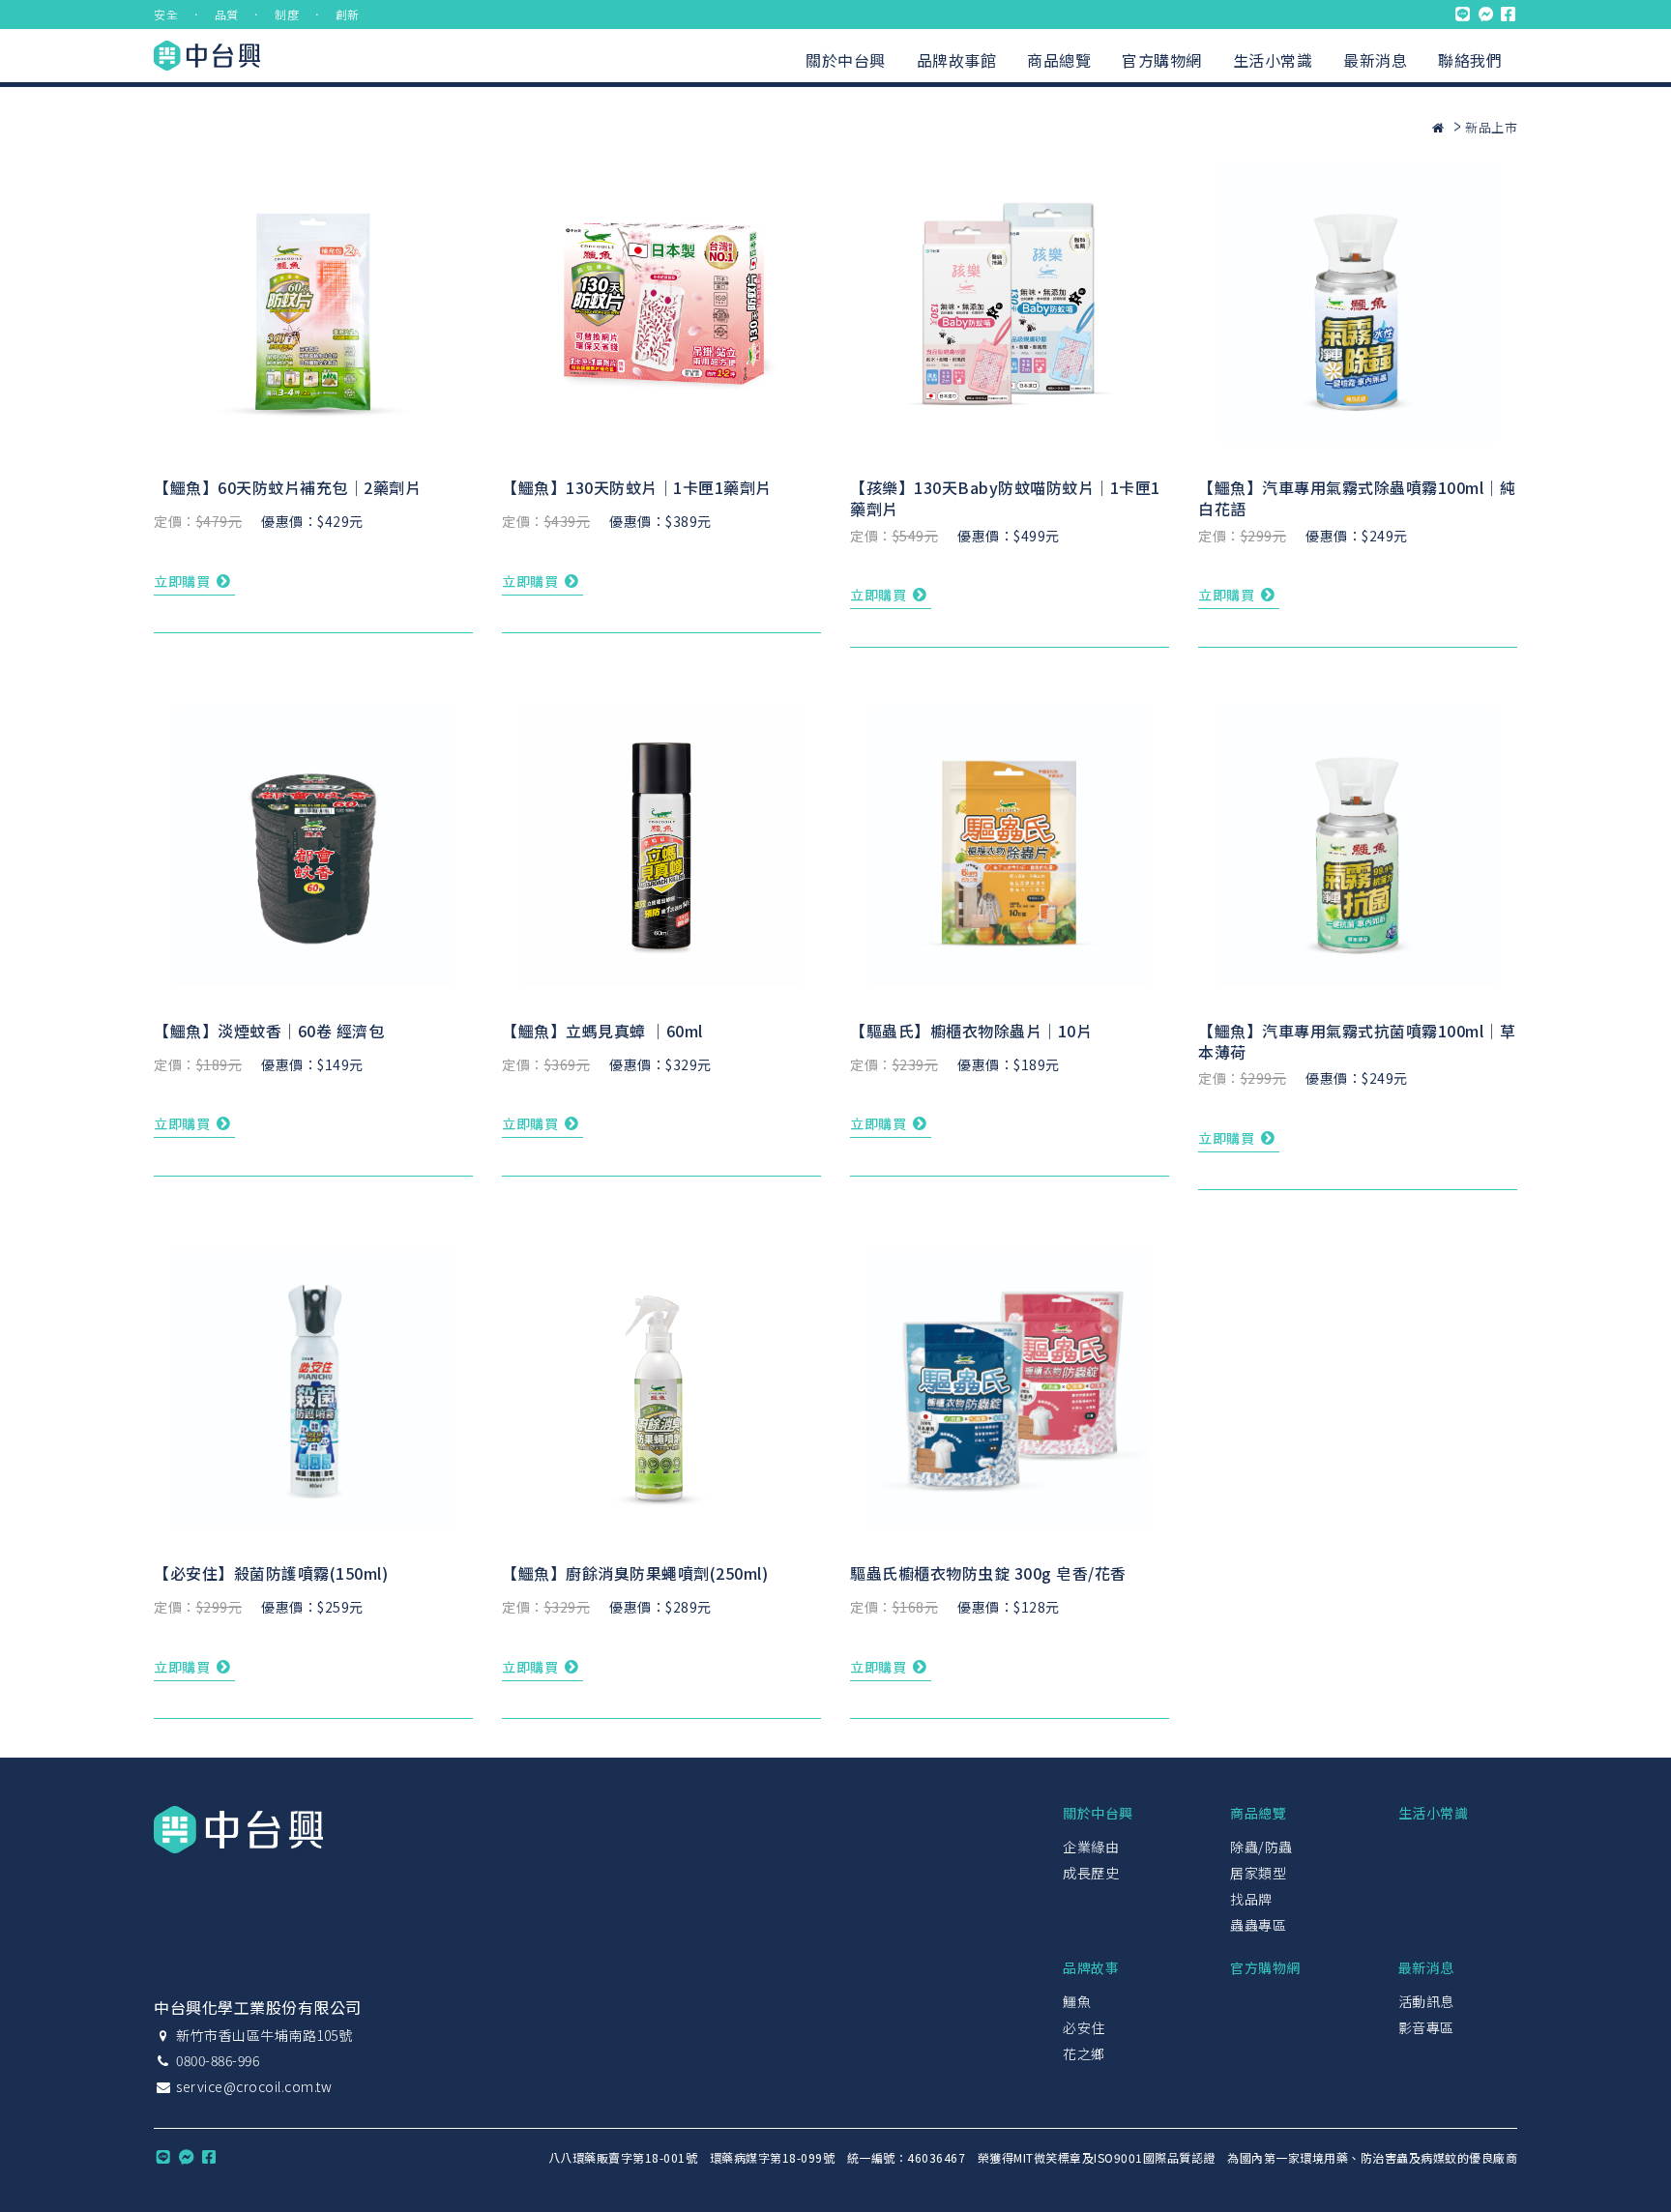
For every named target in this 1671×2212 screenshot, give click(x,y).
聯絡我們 (1470, 60)
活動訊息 (1426, 2001)
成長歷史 (1091, 1873)
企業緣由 (1091, 1847)
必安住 (1084, 2027)
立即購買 (184, 581)
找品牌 (1251, 1899)
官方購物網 (1162, 60)
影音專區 (1426, 2027)
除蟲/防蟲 (1261, 1847)
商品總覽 (1059, 60)
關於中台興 (846, 60)
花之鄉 (1084, 2053)
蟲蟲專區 (1258, 1925)
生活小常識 (1273, 60)
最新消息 (1375, 60)
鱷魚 (1077, 2001)
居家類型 (1258, 1873)
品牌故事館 (957, 60)
